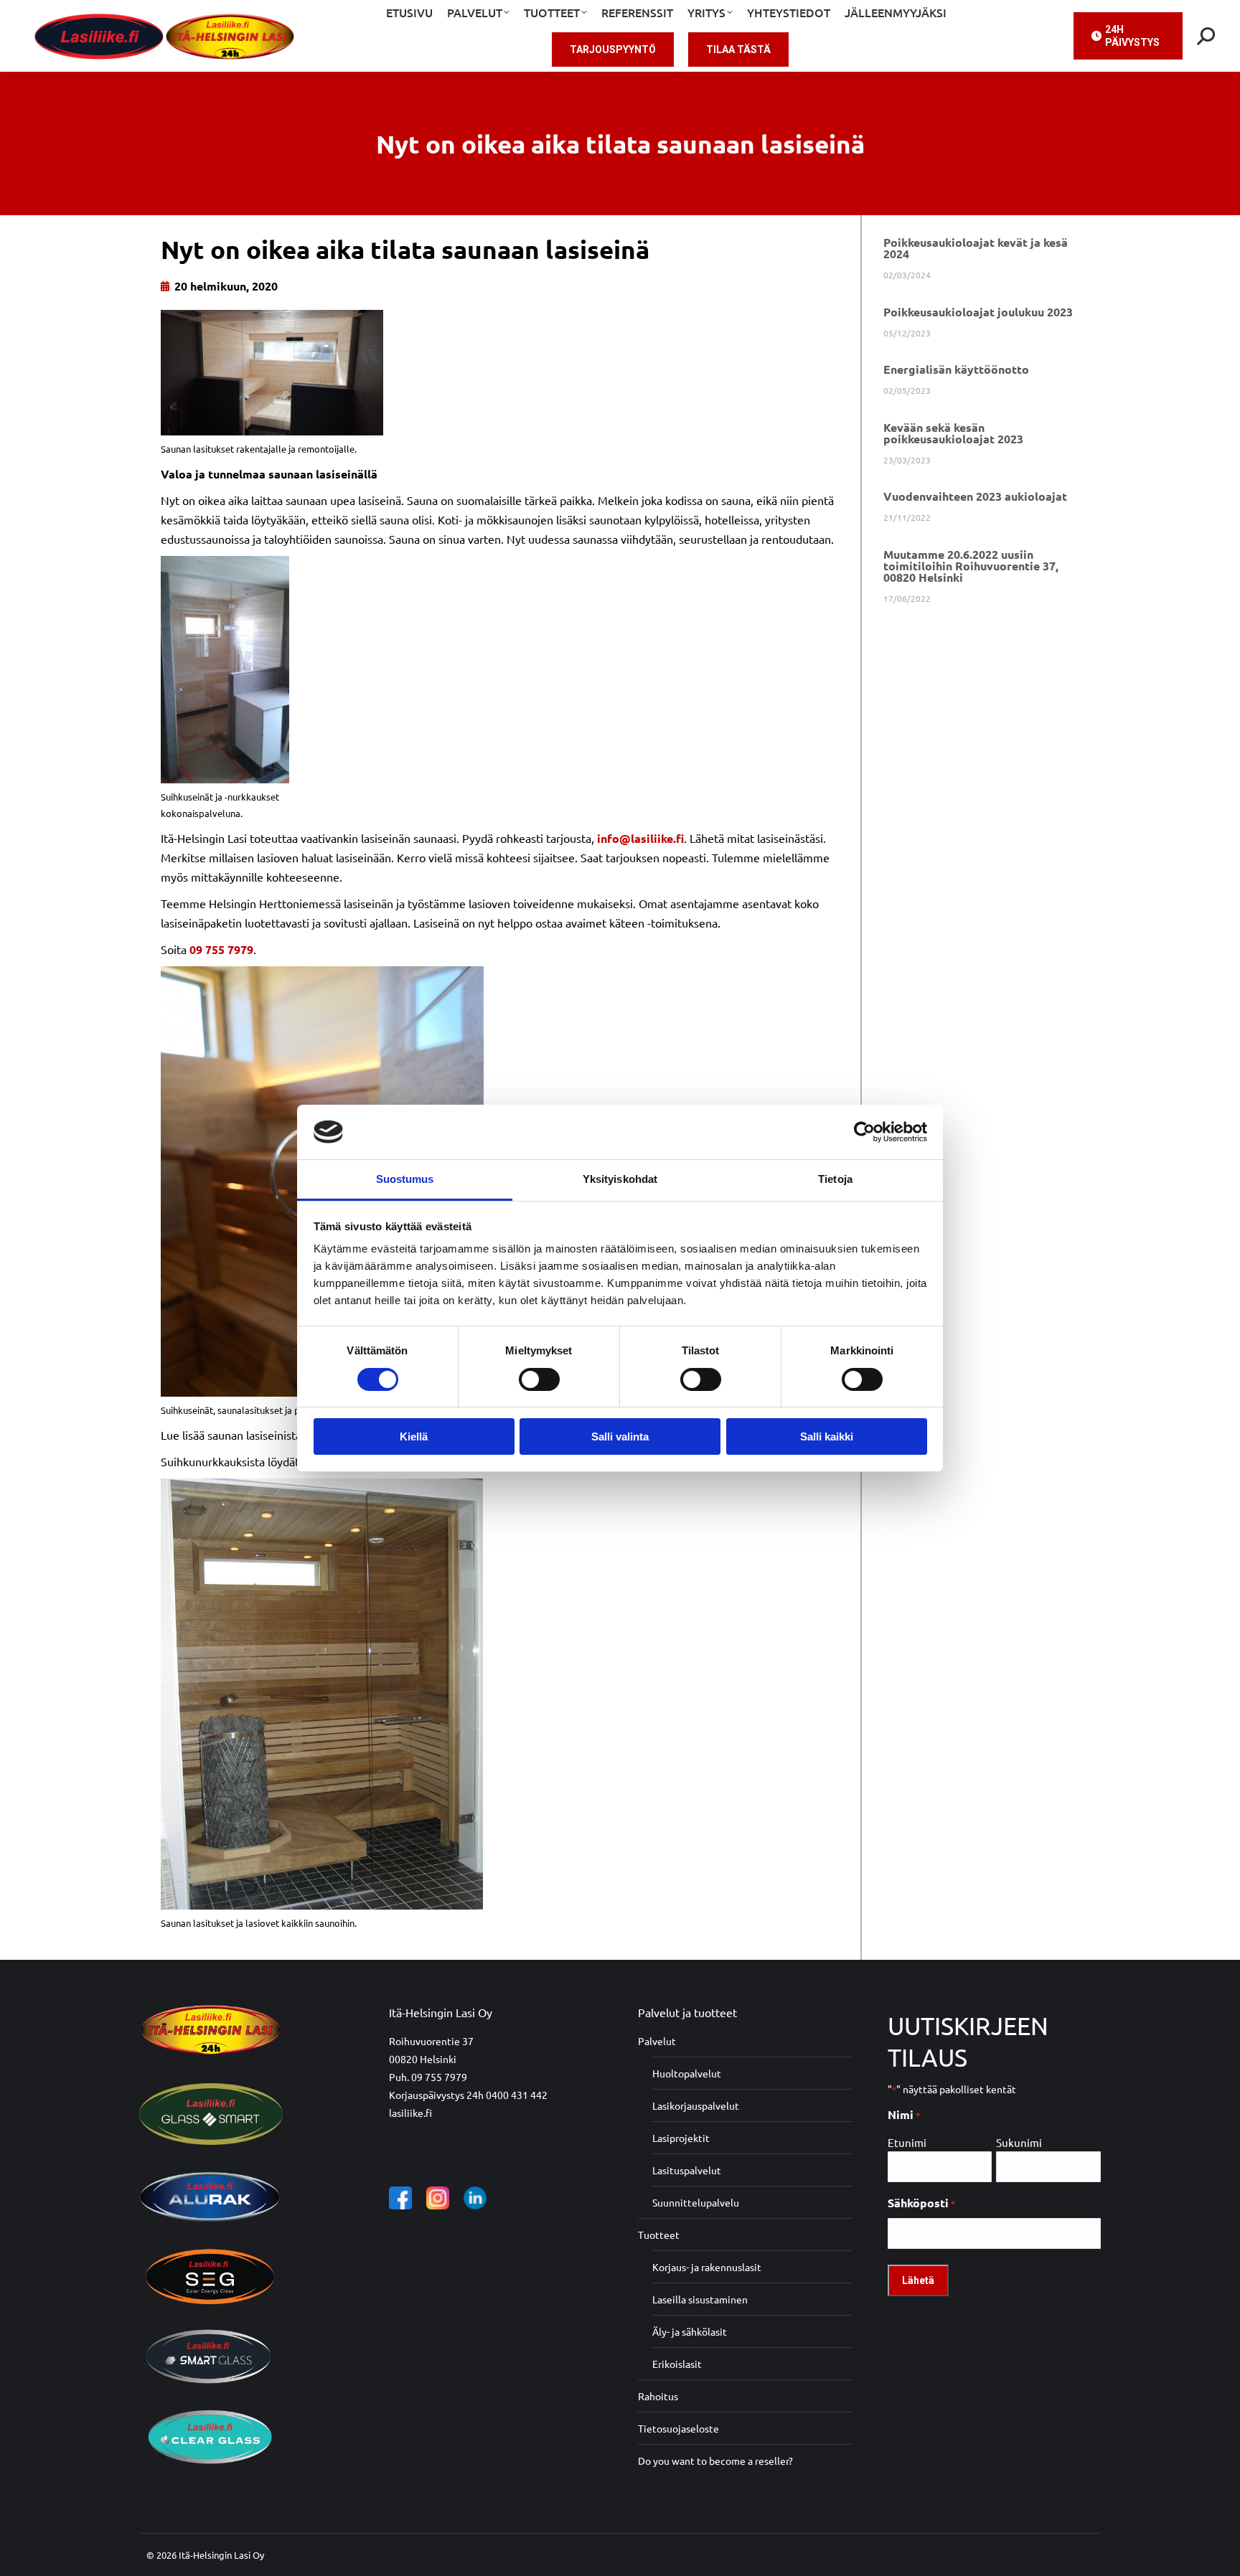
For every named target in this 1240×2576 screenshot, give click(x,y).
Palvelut (657, 2041)
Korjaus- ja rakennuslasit (707, 2267)
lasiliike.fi (410, 2113)
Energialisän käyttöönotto (956, 369)
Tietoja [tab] (835, 1179)
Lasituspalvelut (687, 2170)
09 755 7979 (221, 949)
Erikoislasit (677, 2364)
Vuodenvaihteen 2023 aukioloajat (975, 496)
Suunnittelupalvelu (696, 2202)
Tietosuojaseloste (678, 2428)
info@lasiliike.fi (640, 838)
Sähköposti (922, 2203)
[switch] (539, 1379)
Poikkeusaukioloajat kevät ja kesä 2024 (976, 248)
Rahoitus (658, 2396)
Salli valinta (620, 1436)
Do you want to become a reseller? (715, 2461)
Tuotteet (659, 2235)
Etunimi (907, 2142)
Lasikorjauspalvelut (696, 2105)
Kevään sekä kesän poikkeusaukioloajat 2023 (953, 433)
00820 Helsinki (423, 2059)
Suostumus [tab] (405, 1179)
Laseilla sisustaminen (700, 2299)
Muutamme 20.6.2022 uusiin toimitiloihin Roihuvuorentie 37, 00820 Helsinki (971, 566)
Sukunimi (1019, 2142)
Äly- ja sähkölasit (690, 2331)
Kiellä (414, 1436)
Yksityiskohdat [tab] (620, 1179)
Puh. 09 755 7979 (428, 2077)
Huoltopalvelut (687, 2073)
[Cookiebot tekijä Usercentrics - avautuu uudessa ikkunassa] (864, 1132)
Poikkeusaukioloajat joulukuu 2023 (978, 312)
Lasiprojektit (681, 2138)
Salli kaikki (827, 1436)
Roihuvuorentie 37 (431, 2041)
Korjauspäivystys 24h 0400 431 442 (468, 2095)
